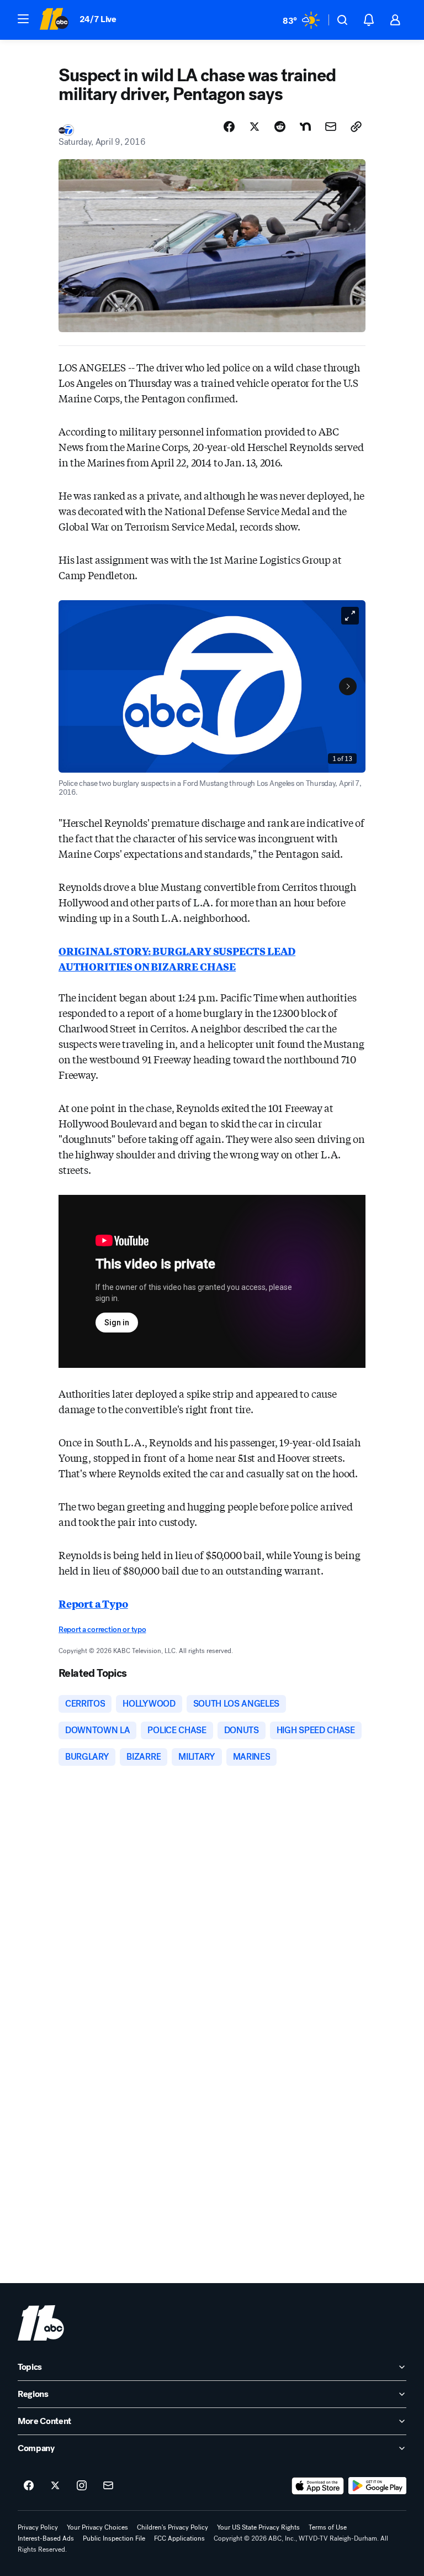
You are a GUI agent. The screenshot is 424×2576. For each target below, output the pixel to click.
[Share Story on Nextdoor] (305, 127)
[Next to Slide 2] (348, 686)
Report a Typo (93, 1603)
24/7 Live (98, 19)
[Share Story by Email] (331, 127)
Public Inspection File (114, 2538)
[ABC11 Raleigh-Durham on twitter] (55, 2486)
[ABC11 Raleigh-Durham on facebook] (29, 2486)
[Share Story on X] (255, 127)
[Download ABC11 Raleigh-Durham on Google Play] (377, 2486)
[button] (23, 19)
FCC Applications (179, 2538)
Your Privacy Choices (97, 2527)
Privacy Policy (38, 2527)
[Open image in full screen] (350, 616)
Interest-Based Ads (46, 2538)
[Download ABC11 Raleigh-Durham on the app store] (318, 2486)
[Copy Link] (356, 127)
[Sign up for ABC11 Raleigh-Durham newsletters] (108, 2486)
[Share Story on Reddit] (280, 127)
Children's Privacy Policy (173, 2527)
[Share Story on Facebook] (229, 127)
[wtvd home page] (41, 2323)
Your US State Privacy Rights (258, 2527)
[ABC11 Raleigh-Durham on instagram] (82, 2486)
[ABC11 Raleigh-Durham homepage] (54, 20)
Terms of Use (328, 2527)
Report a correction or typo (102, 1630)
